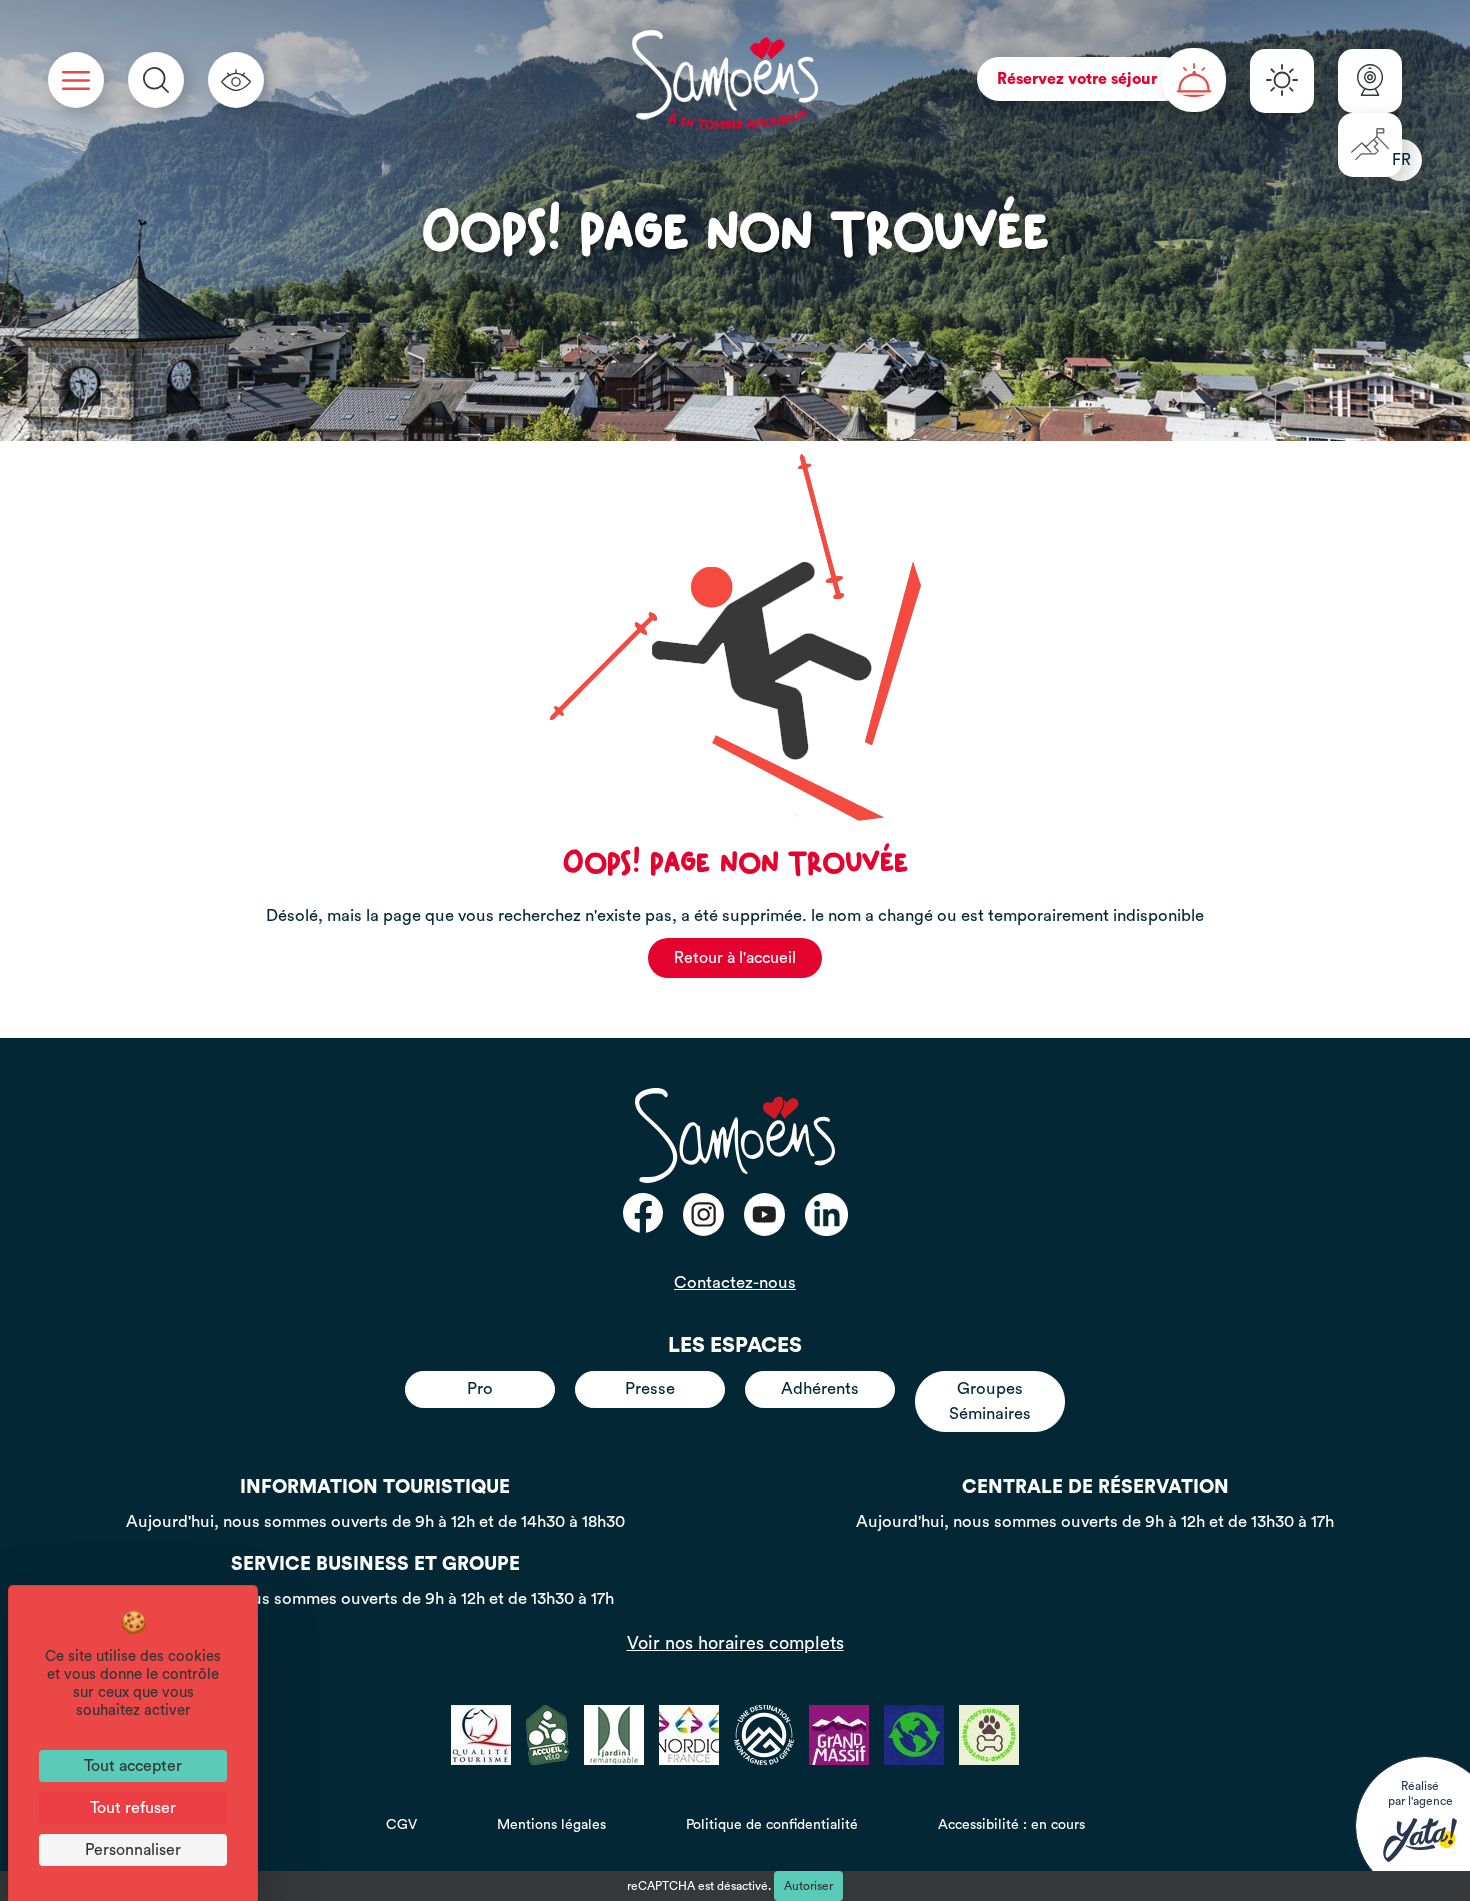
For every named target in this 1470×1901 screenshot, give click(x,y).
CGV (401, 1825)
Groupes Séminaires (990, 1400)
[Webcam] (1370, 81)
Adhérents (820, 1388)
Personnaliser (133, 1850)
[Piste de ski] (1370, 145)
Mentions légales (551, 1825)
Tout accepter (133, 1766)
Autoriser (808, 1886)
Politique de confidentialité (772, 1825)
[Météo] (1282, 81)
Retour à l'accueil (735, 958)
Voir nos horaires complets (735, 1643)
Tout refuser (133, 1808)
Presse (650, 1388)
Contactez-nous (735, 1282)
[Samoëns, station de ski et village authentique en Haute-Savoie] (725, 80)
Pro (480, 1388)
